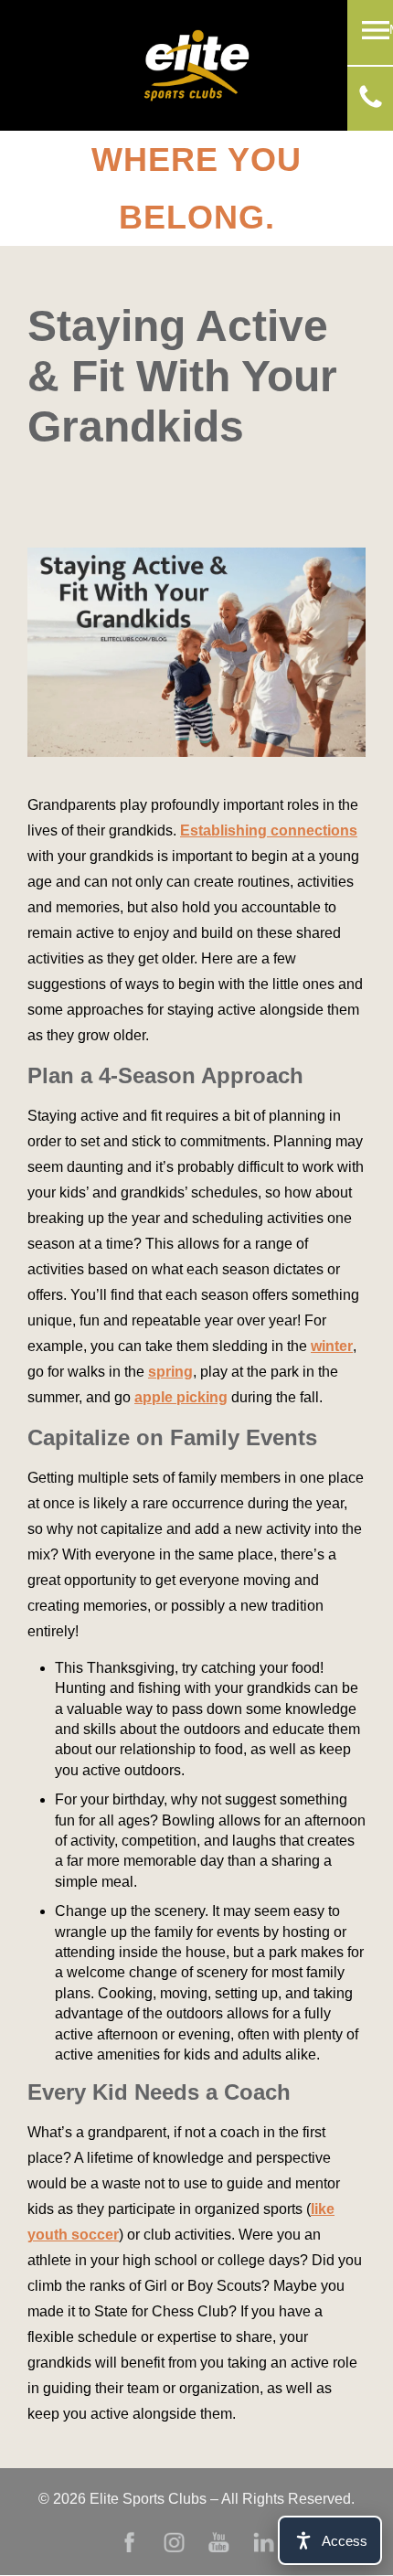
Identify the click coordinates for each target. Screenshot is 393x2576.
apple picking (181, 1397)
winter (332, 1346)
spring (170, 1372)
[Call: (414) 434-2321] (371, 103)
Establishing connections (269, 830)
